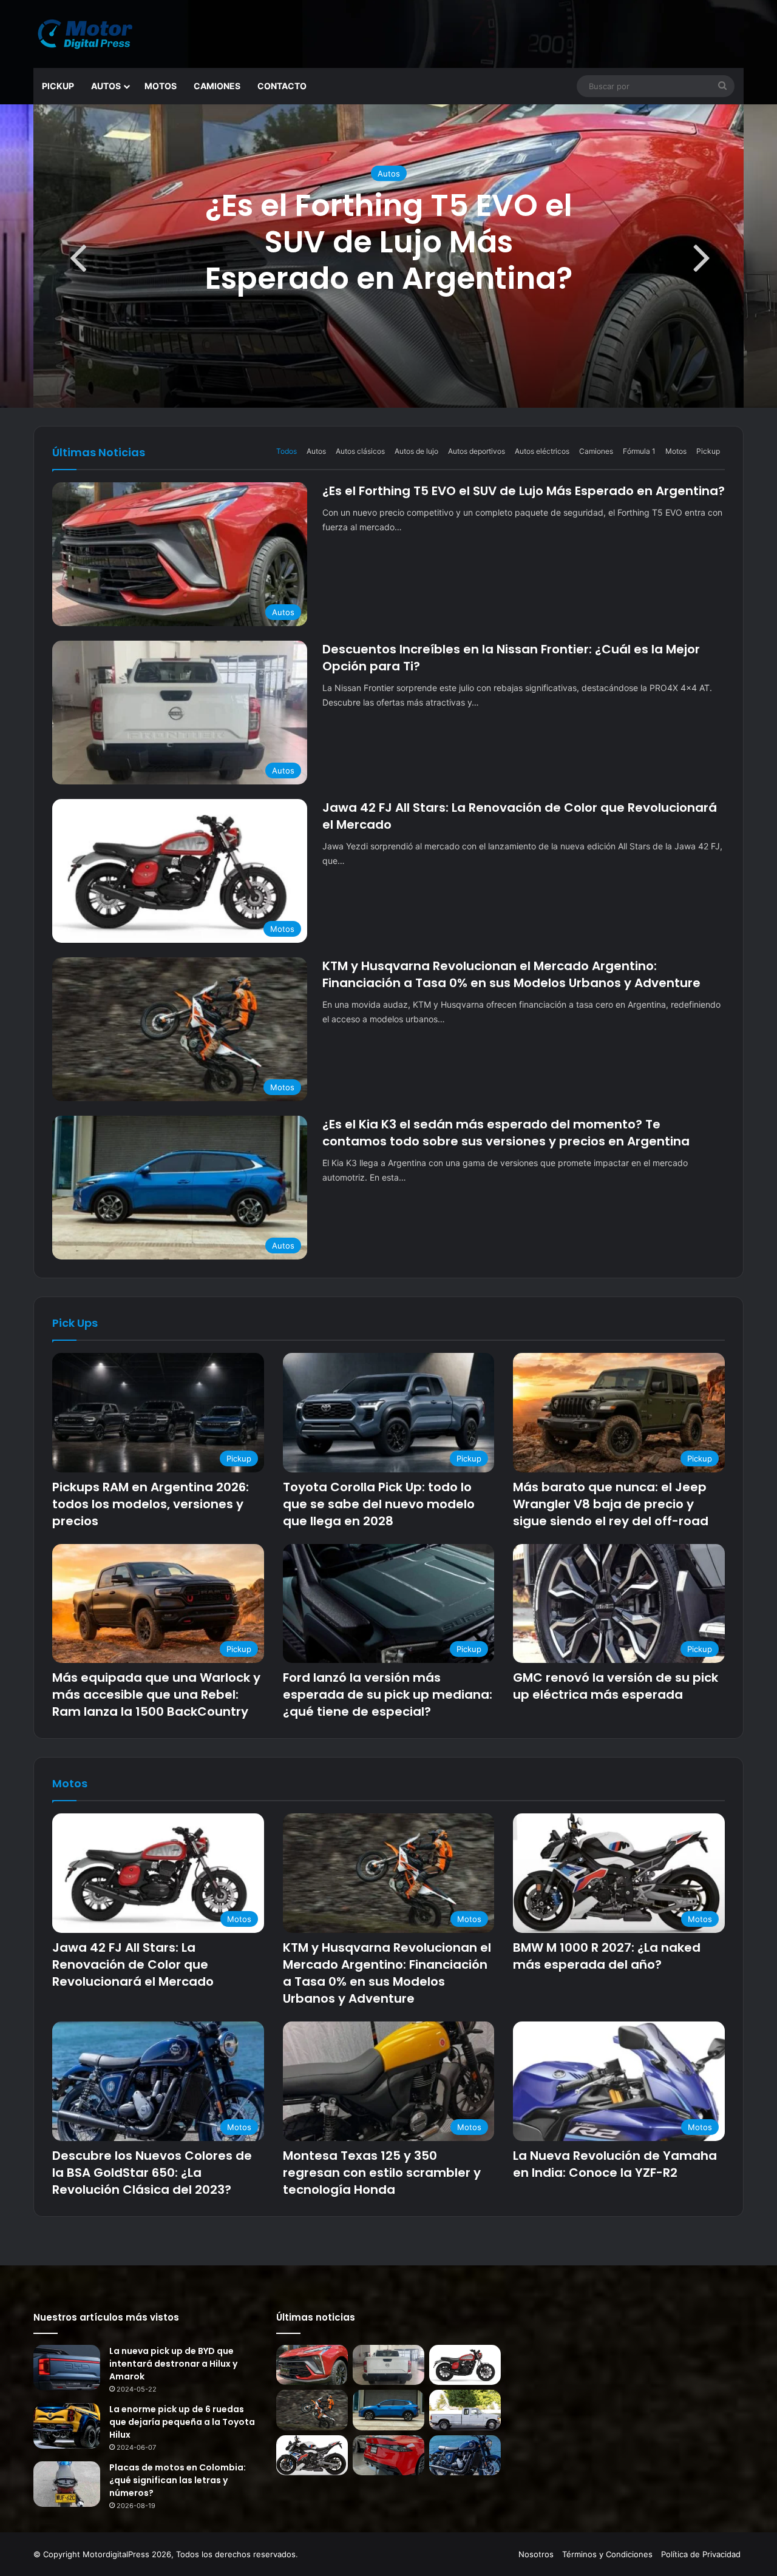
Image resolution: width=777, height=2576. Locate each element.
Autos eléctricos (542, 451)
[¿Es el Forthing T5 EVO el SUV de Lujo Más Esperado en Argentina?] (312, 2365)
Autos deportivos (477, 451)
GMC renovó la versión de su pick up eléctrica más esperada (616, 1686)
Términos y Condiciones (607, 2554)
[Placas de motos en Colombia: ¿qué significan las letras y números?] (67, 2484)
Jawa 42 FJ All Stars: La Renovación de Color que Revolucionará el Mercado (133, 1964)
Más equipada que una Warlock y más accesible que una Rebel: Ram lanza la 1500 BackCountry (156, 1694)
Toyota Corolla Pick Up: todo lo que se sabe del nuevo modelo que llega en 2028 (379, 1504)
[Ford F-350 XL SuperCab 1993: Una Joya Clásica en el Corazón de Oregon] (465, 2410)
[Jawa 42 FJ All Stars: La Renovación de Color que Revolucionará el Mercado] (465, 2365)
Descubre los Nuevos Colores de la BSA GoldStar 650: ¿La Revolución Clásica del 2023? (152, 2173)
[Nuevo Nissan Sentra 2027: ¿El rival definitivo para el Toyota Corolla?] (388, 2456)
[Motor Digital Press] (88, 34)
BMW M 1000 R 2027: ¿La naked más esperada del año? (607, 1956)
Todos (287, 451)
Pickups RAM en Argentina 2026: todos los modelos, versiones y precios (151, 1504)
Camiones (217, 86)
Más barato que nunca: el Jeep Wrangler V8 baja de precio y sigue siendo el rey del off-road (611, 1504)
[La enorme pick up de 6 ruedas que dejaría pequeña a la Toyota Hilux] (67, 2426)
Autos (106, 86)
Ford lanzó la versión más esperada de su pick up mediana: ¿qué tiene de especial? (388, 1694)
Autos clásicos (360, 451)
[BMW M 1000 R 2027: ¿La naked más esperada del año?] (312, 2456)
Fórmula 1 (639, 451)
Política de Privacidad (701, 2554)
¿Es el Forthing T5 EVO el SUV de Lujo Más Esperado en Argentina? (389, 242)
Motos (161, 86)
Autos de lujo (416, 451)
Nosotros (536, 2554)
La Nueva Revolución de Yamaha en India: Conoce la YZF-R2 (615, 2164)
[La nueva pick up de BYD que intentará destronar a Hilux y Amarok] (67, 2368)
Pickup (58, 86)
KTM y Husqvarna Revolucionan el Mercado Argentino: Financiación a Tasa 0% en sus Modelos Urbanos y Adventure (511, 974)
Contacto (282, 86)
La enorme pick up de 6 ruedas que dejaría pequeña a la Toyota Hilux (182, 2422)
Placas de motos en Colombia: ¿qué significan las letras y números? (178, 2480)
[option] (388, 256)
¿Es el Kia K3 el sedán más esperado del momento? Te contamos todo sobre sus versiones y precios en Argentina (506, 1133)
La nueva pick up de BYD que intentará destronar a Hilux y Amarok (173, 2364)
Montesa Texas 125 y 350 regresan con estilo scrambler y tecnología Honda (382, 2173)
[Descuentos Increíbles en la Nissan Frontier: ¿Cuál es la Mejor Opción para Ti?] (388, 2365)
